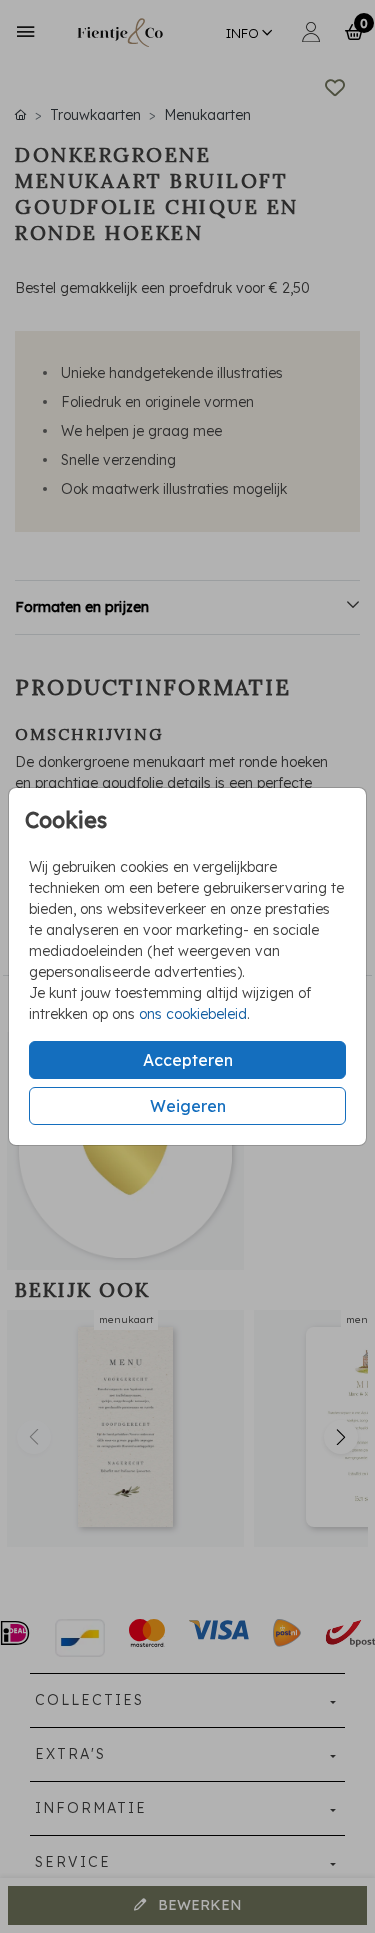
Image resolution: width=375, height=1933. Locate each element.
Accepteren (188, 1060)
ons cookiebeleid (193, 1014)
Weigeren (188, 1106)
